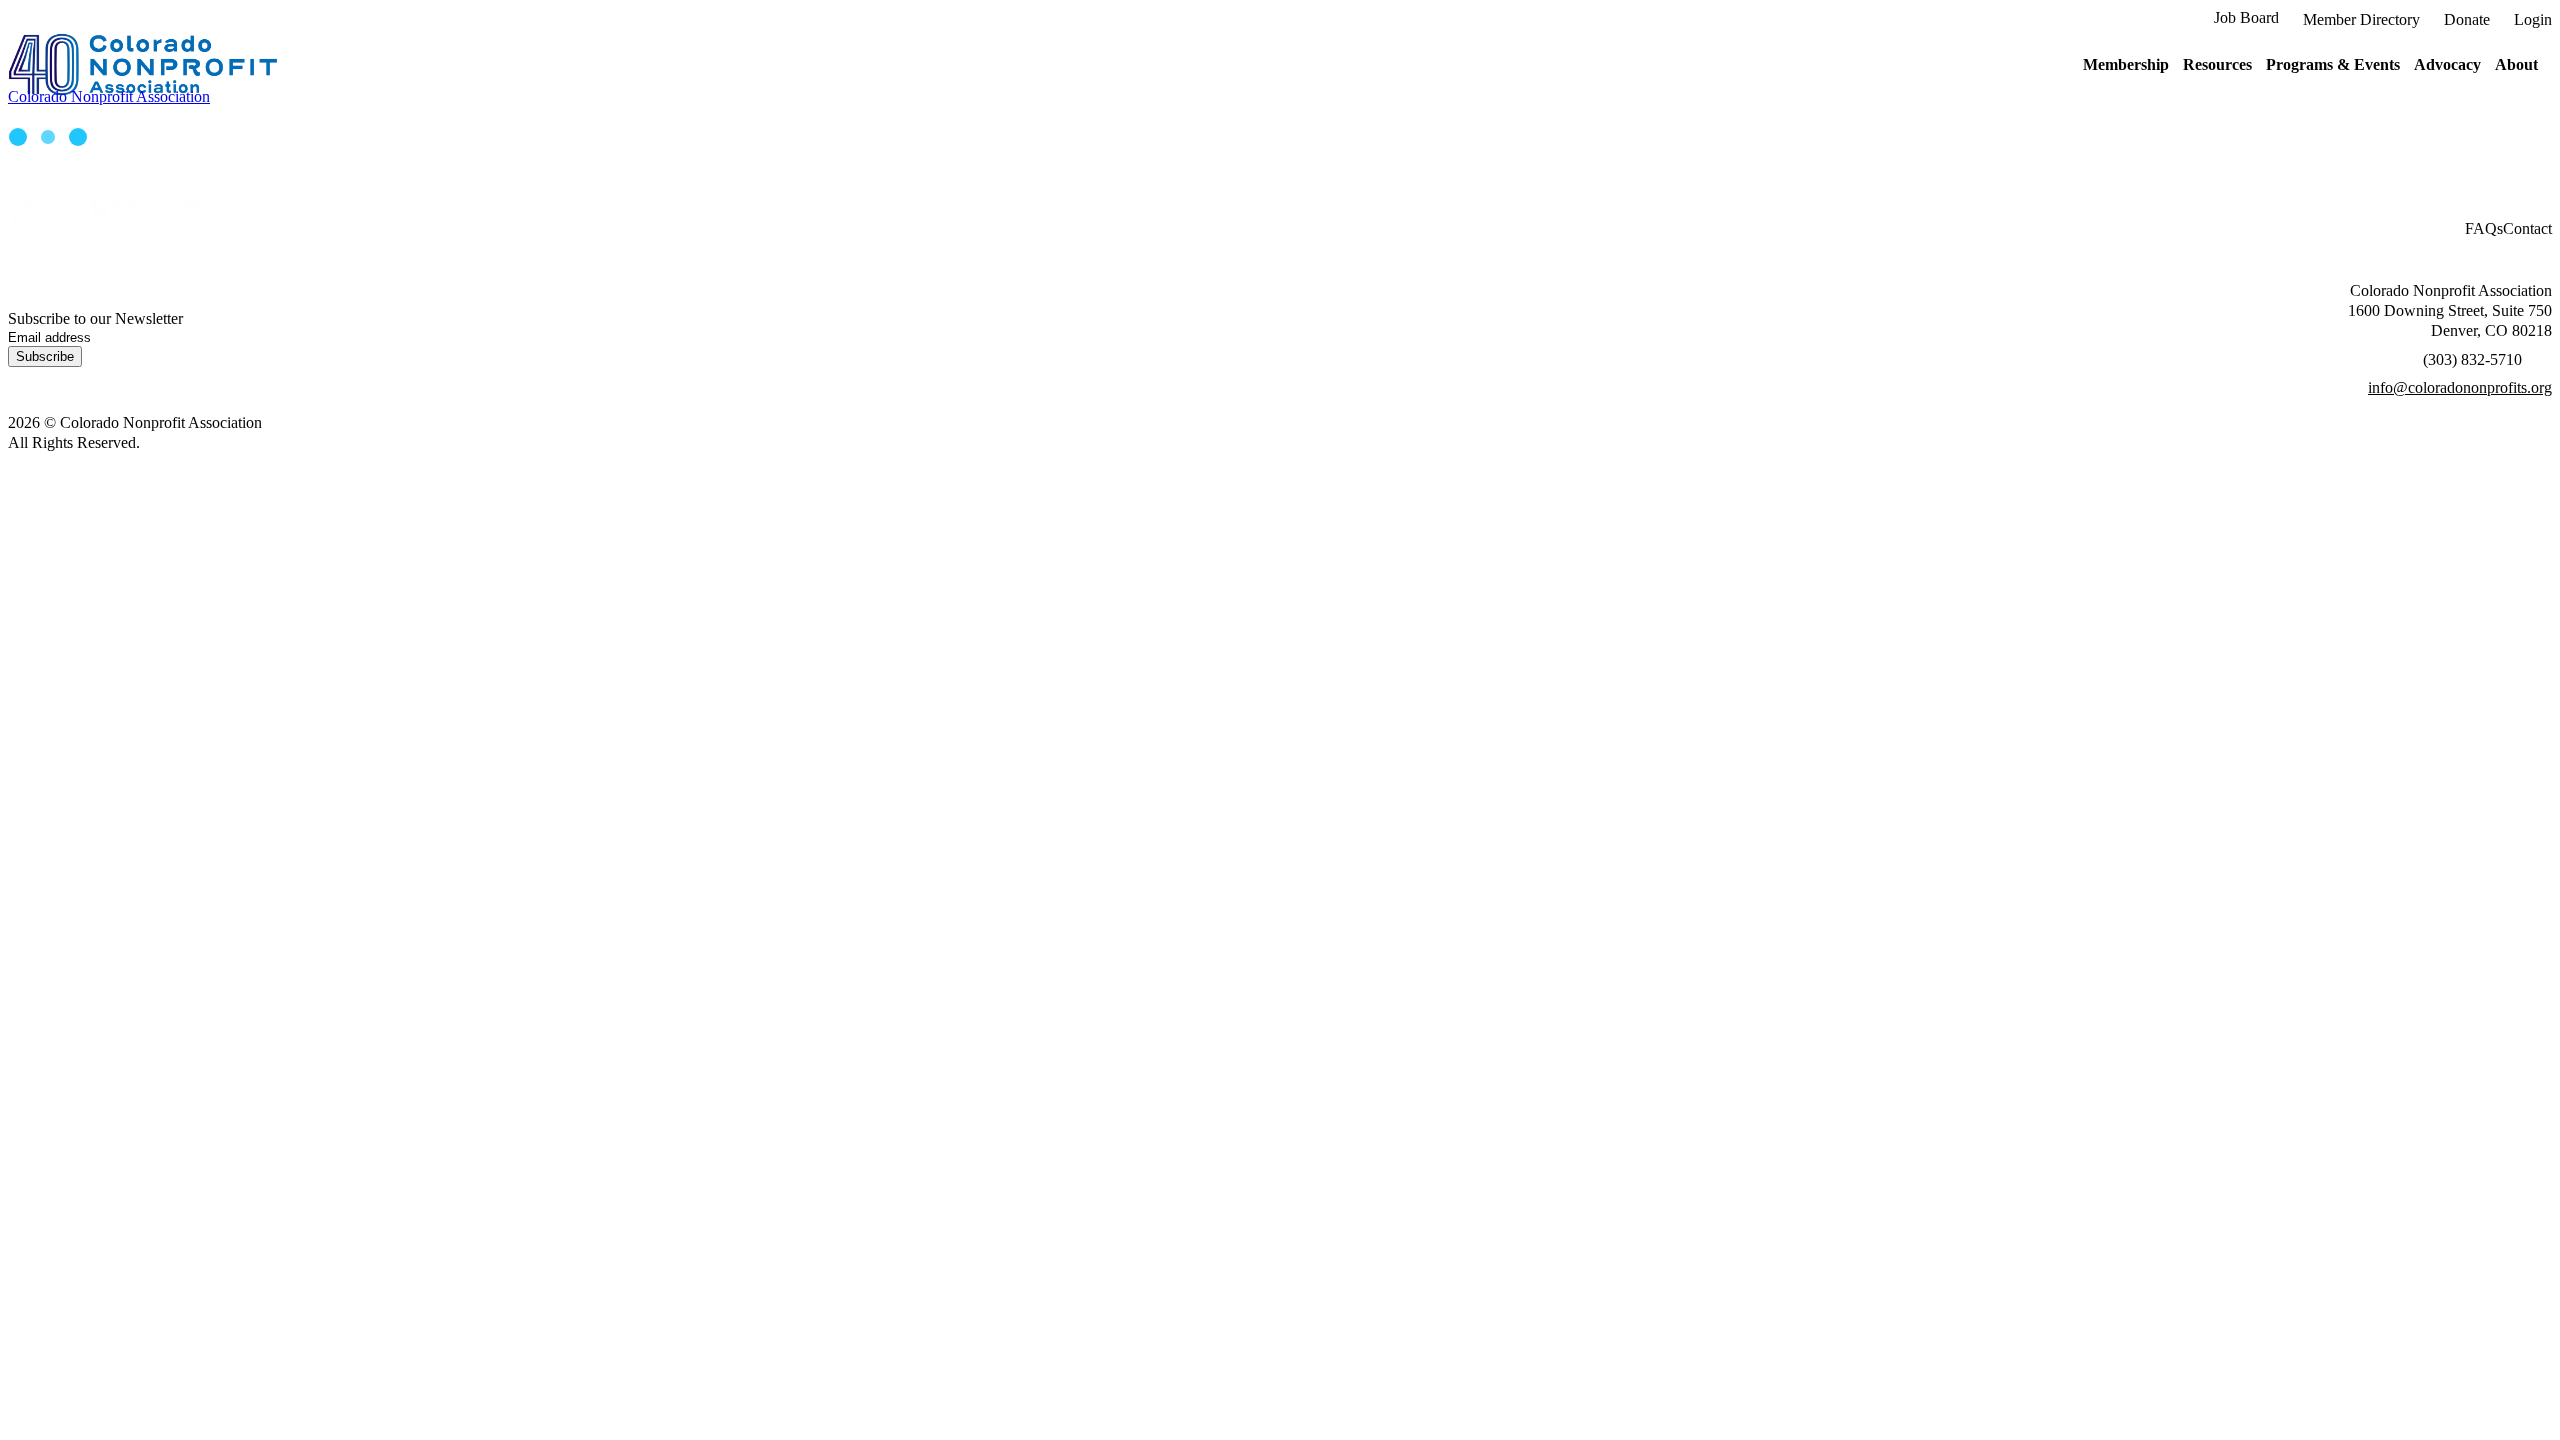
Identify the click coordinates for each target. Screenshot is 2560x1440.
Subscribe (45, 356)
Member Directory (2361, 19)
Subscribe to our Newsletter (95, 318)
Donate (2467, 19)
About (2516, 64)
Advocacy (2447, 64)
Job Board (2246, 17)
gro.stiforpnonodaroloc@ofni (2460, 387)
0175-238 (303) (2472, 359)
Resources (2217, 64)
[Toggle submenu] (2176, 64)
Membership (2126, 64)
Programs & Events (2333, 64)
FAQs (2484, 228)
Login (2533, 19)
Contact (2527, 228)
